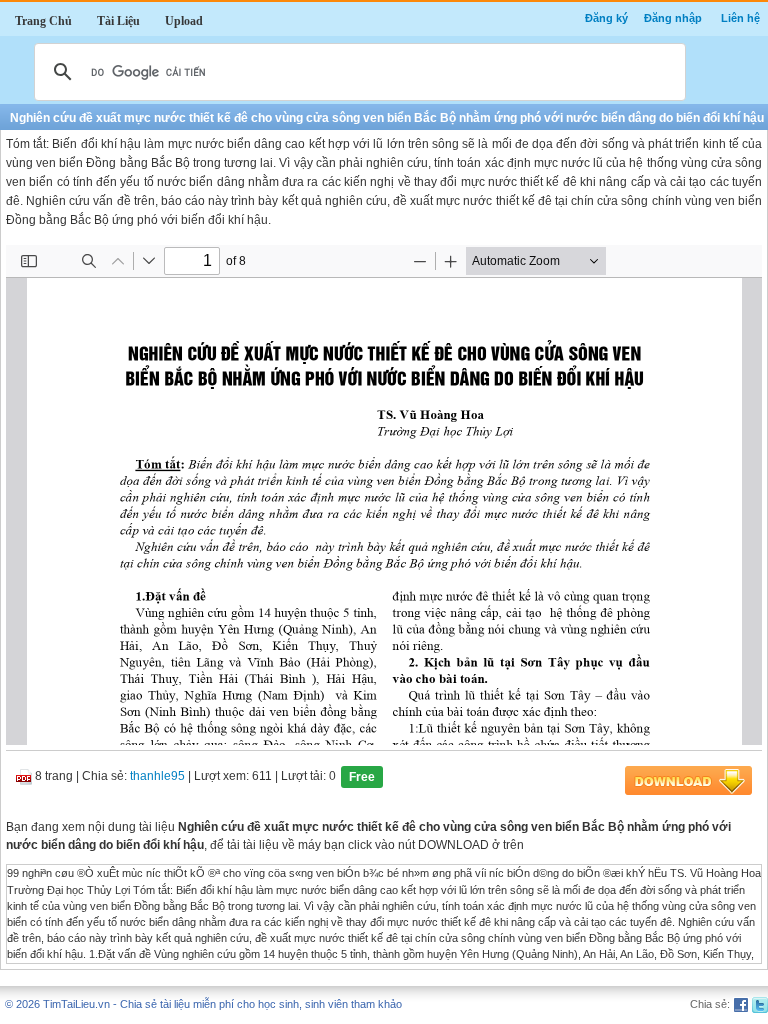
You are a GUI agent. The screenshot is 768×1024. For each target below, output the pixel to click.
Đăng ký (606, 18)
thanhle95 (157, 777)
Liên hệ (740, 18)
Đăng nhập (673, 18)
